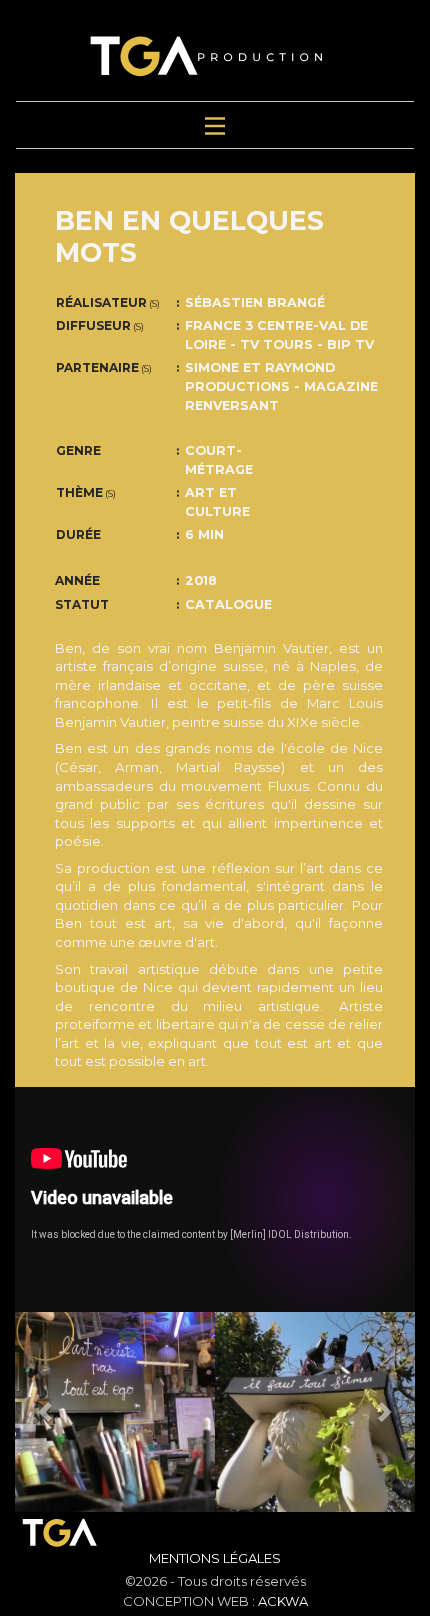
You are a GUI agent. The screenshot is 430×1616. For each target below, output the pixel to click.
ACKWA (283, 1601)
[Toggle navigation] (215, 125)
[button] (45, 1412)
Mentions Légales (215, 1558)
